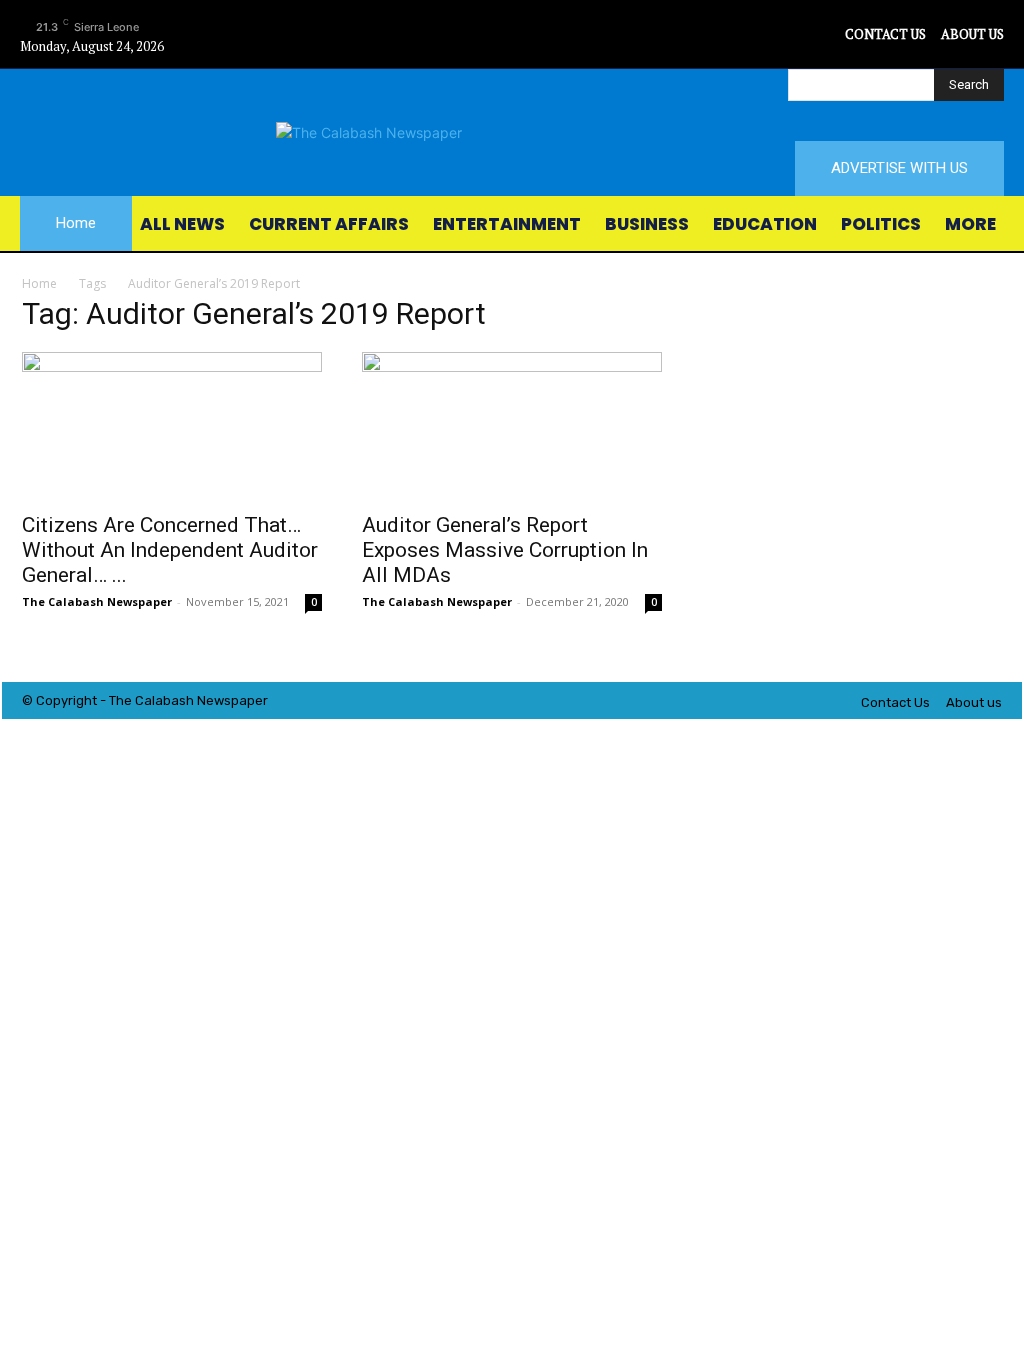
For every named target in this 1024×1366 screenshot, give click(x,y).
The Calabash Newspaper (97, 601)
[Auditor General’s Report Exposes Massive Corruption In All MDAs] (512, 426)
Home (39, 283)
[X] (827, 34)
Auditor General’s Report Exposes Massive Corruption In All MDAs (505, 550)
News (214, 700)
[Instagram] (782, 34)
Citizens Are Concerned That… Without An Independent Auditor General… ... (170, 550)
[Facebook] (737, 34)
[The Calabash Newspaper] (512, 132)
